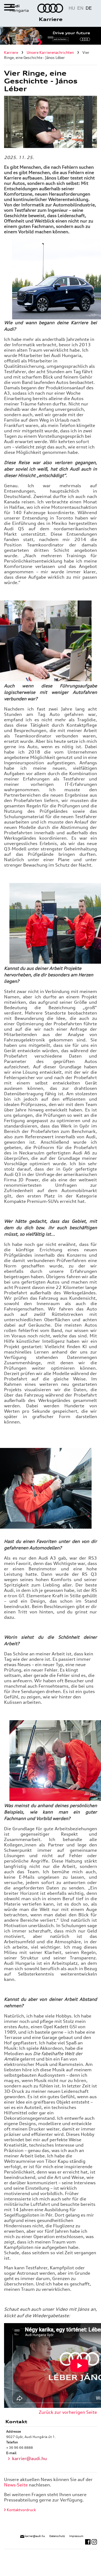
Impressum (76, 2536)
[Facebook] (88, 2541)
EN (80, 8)
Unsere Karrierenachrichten (50, 52)
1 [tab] (50, 39)
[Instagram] (94, 2541)
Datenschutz (57, 2536)
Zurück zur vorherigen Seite (68, 2412)
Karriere (51, 19)
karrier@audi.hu (29, 2458)
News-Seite (16, 2485)
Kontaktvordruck (21, 2510)
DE (89, 8)
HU (72, 8)
